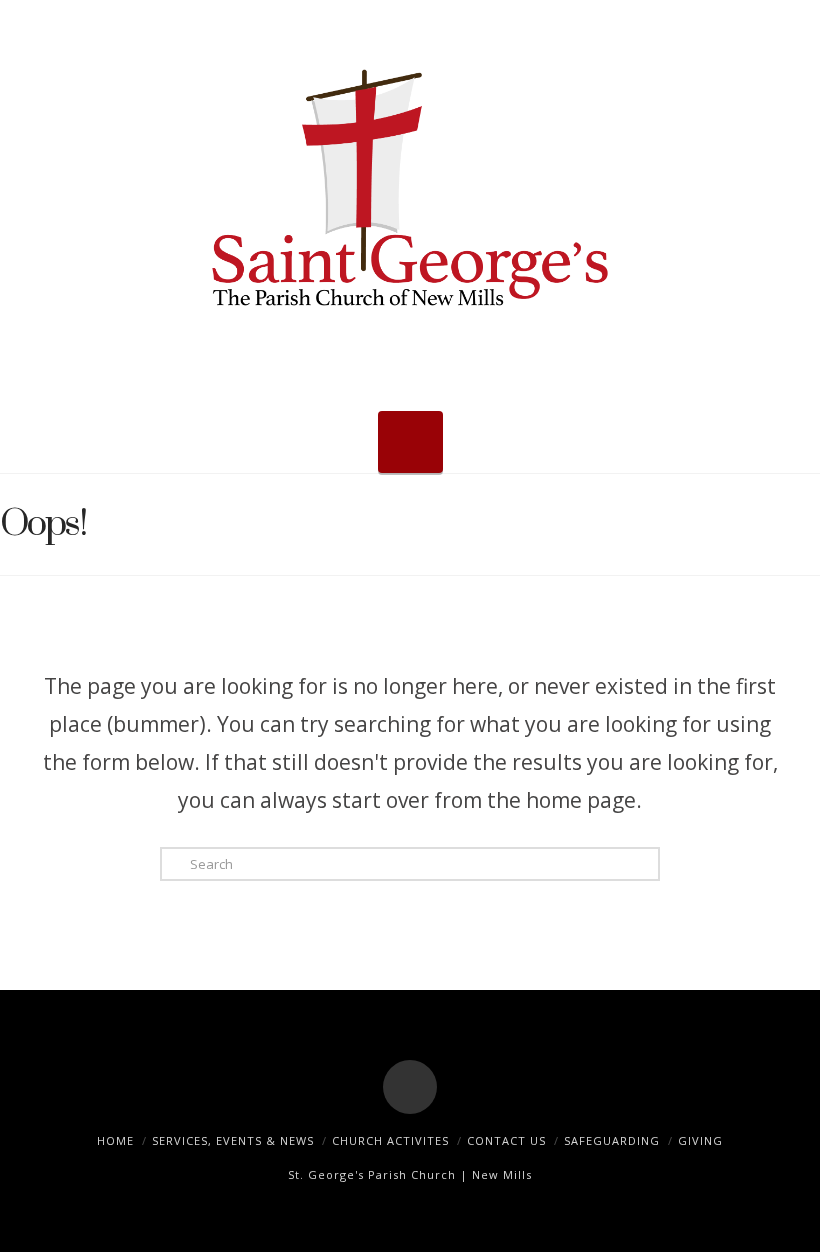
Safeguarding (612, 1140)
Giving (700, 1140)
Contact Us (506, 1140)
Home (115, 1140)
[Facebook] (410, 1087)
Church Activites (390, 1140)
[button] (410, 442)
